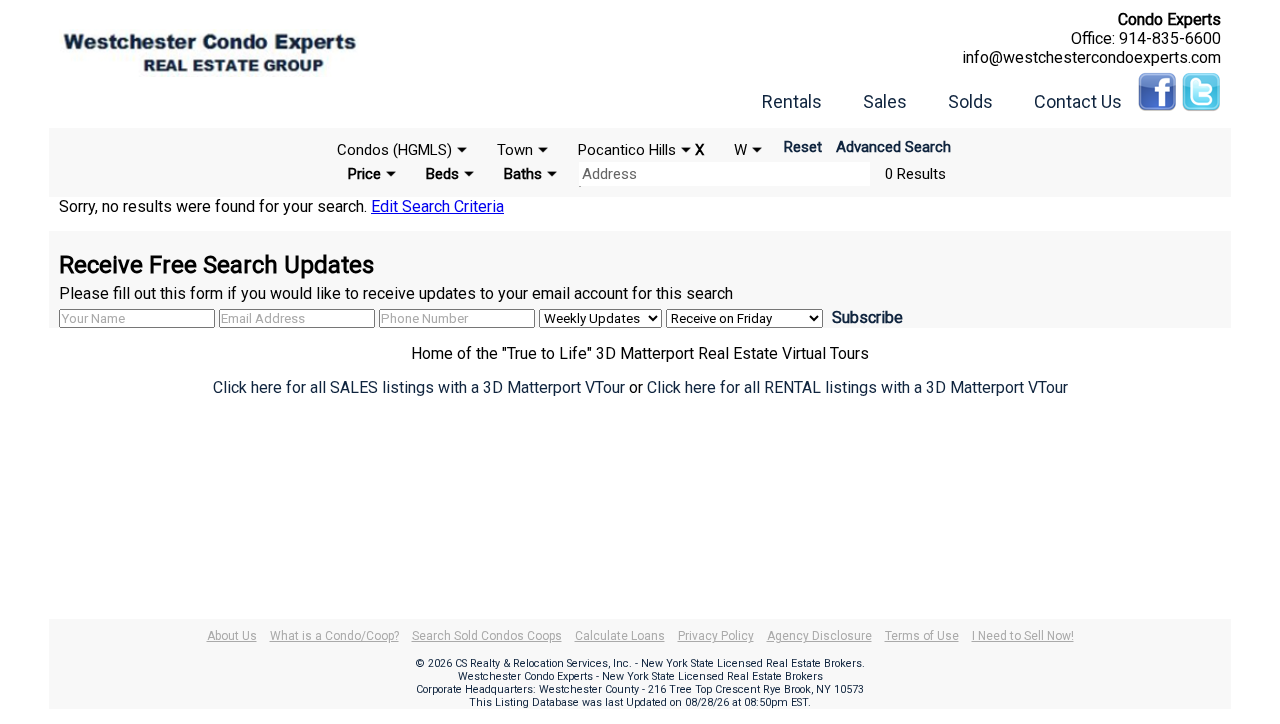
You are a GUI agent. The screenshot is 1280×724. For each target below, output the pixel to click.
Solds (970, 101)
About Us (232, 636)
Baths (523, 174)
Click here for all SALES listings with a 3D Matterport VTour (419, 387)
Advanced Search (893, 147)
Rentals (792, 101)
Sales (885, 101)
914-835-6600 (1170, 38)
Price (364, 174)
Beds (442, 174)
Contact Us (1078, 101)
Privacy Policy (716, 636)
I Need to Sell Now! (1023, 636)
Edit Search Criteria (437, 206)
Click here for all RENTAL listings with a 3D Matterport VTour (857, 387)
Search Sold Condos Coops (487, 636)
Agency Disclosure (819, 636)
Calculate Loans (620, 636)
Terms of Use (922, 636)
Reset (803, 147)
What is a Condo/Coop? (334, 636)
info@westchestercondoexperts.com (1091, 57)
